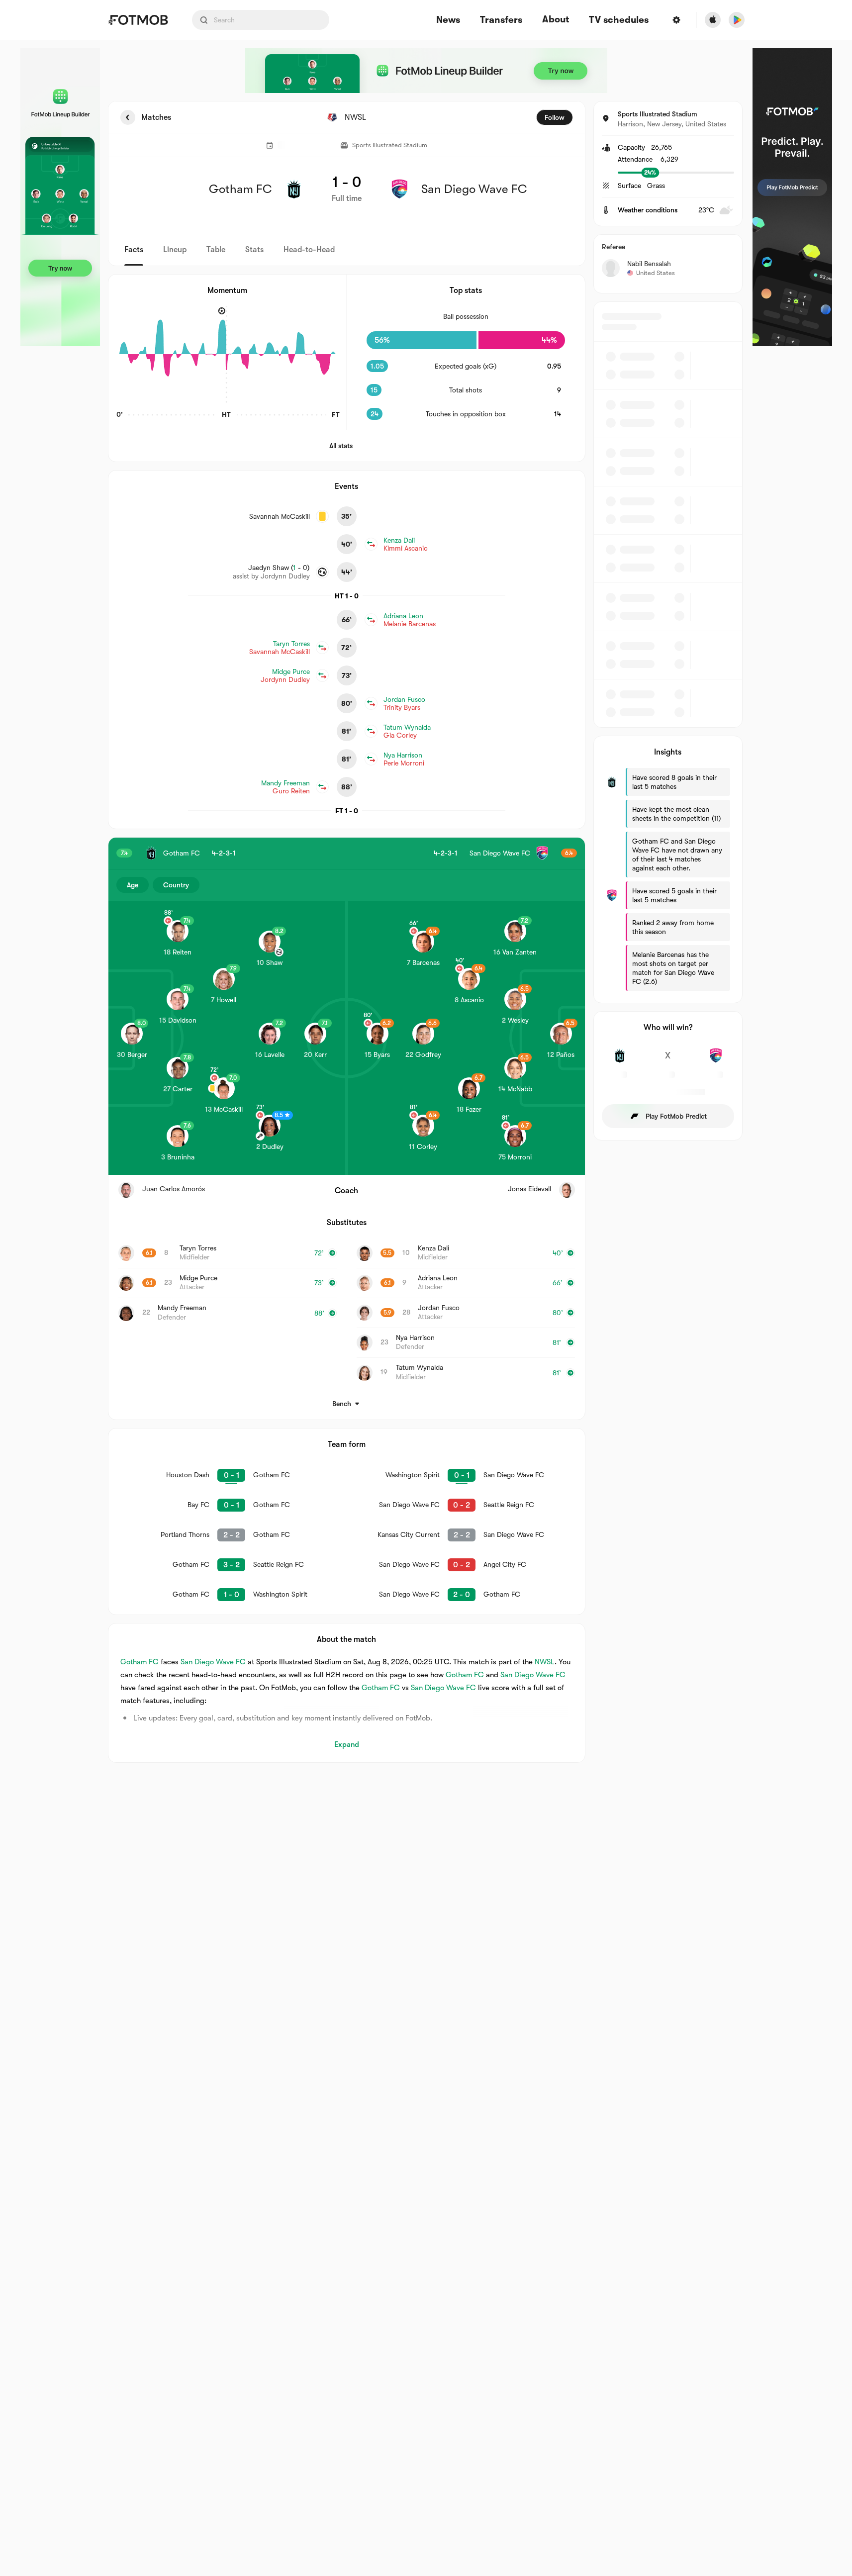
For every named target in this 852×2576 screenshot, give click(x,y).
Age (133, 885)
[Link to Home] (138, 20)
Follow (555, 117)
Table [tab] (216, 250)
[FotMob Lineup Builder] (60, 197)
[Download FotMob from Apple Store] (713, 20)
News (448, 20)
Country (176, 885)
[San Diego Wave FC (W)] (716, 1061)
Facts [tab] (134, 250)
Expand (347, 1744)
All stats (341, 446)
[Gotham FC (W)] (620, 1061)
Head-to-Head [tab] (309, 250)
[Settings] (676, 20)
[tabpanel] (426, 932)
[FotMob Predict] (792, 197)
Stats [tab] (254, 250)
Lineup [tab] (175, 250)
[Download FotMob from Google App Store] (737, 20)
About (556, 19)
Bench (342, 1404)
